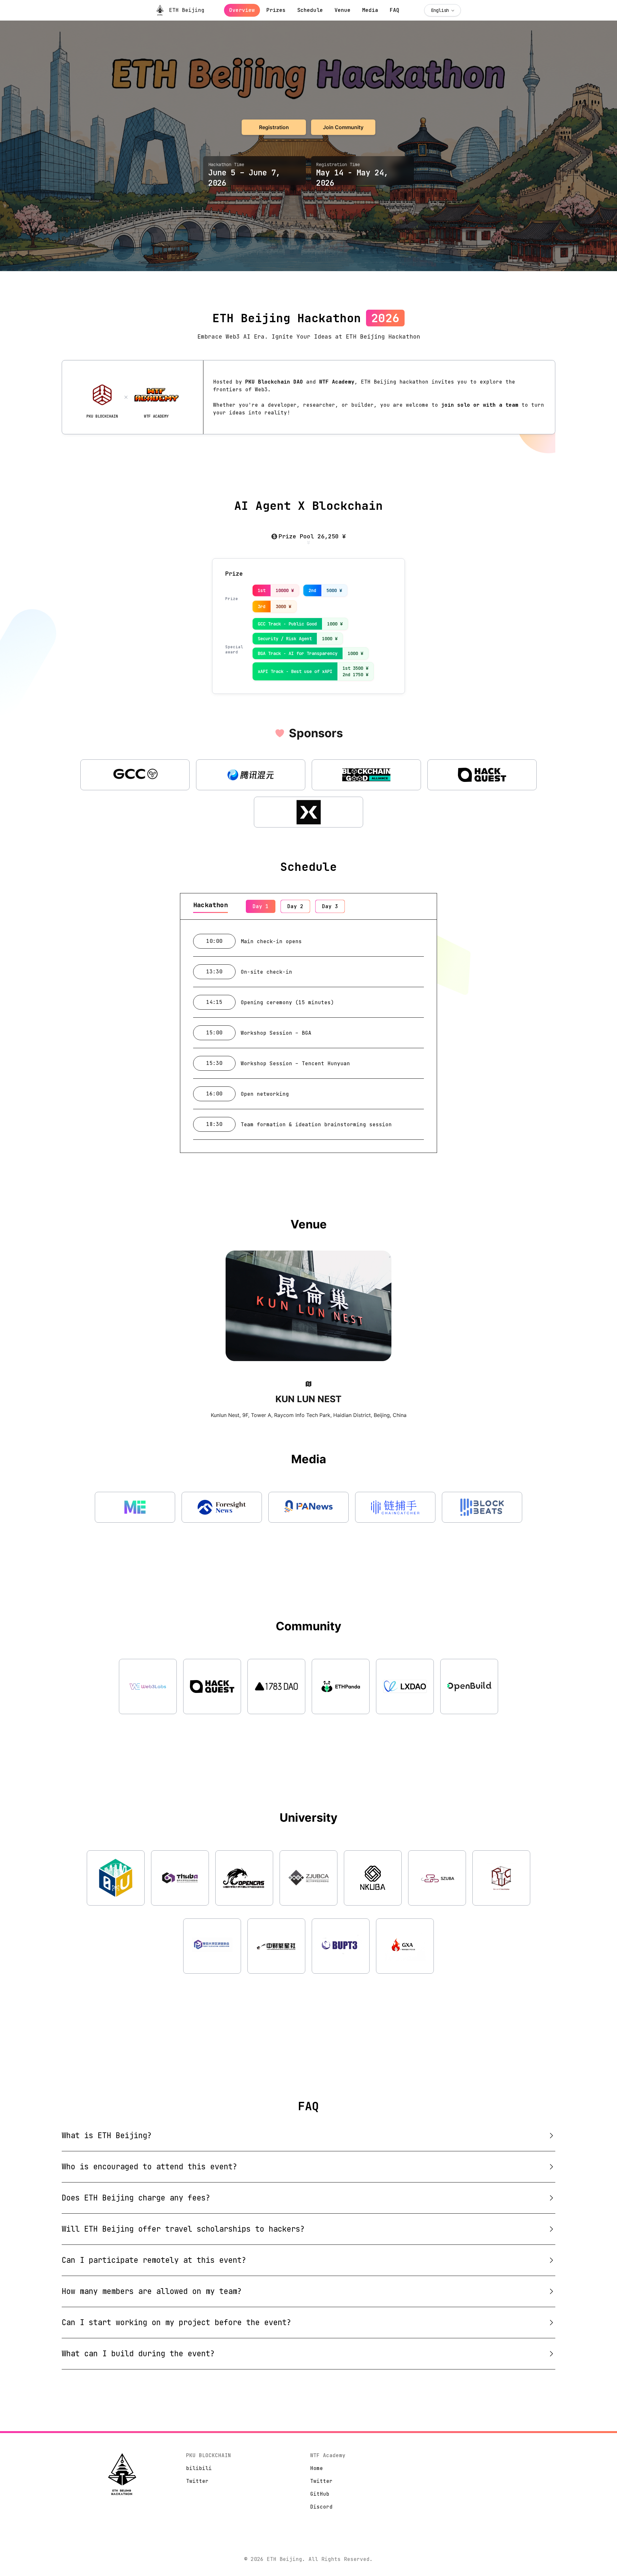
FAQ (395, 10)
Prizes (276, 10)
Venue (343, 10)
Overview (242, 10)
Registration (274, 127)
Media (370, 10)
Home (317, 2468)
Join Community (343, 127)
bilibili (199, 2468)
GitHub (320, 2494)
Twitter (197, 2481)
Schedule (310, 10)
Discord (321, 2507)
